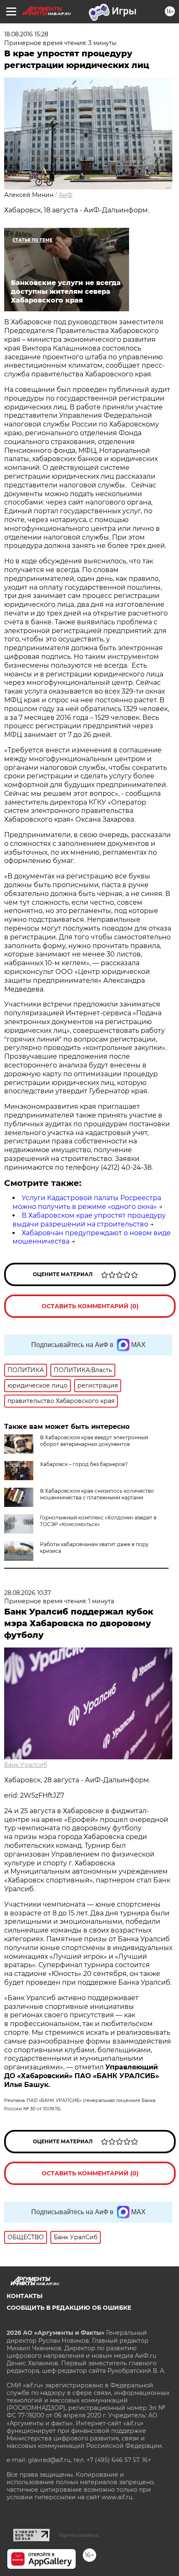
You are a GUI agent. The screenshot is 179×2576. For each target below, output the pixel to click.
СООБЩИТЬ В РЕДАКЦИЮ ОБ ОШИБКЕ (69, 2308)
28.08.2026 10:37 (27, 1593)
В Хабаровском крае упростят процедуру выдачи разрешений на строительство (89, 1220)
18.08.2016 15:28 (26, 34)
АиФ (66, 195)
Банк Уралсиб (26, 1765)
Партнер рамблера (78, 2535)
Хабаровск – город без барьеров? (84, 1464)
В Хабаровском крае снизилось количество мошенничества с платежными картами (97, 1494)
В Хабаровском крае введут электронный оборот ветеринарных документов (94, 1441)
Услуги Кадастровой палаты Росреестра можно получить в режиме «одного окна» (87, 1202)
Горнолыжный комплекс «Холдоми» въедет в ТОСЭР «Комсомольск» (98, 1521)
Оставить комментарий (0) (90, 1306)
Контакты (25, 2296)
